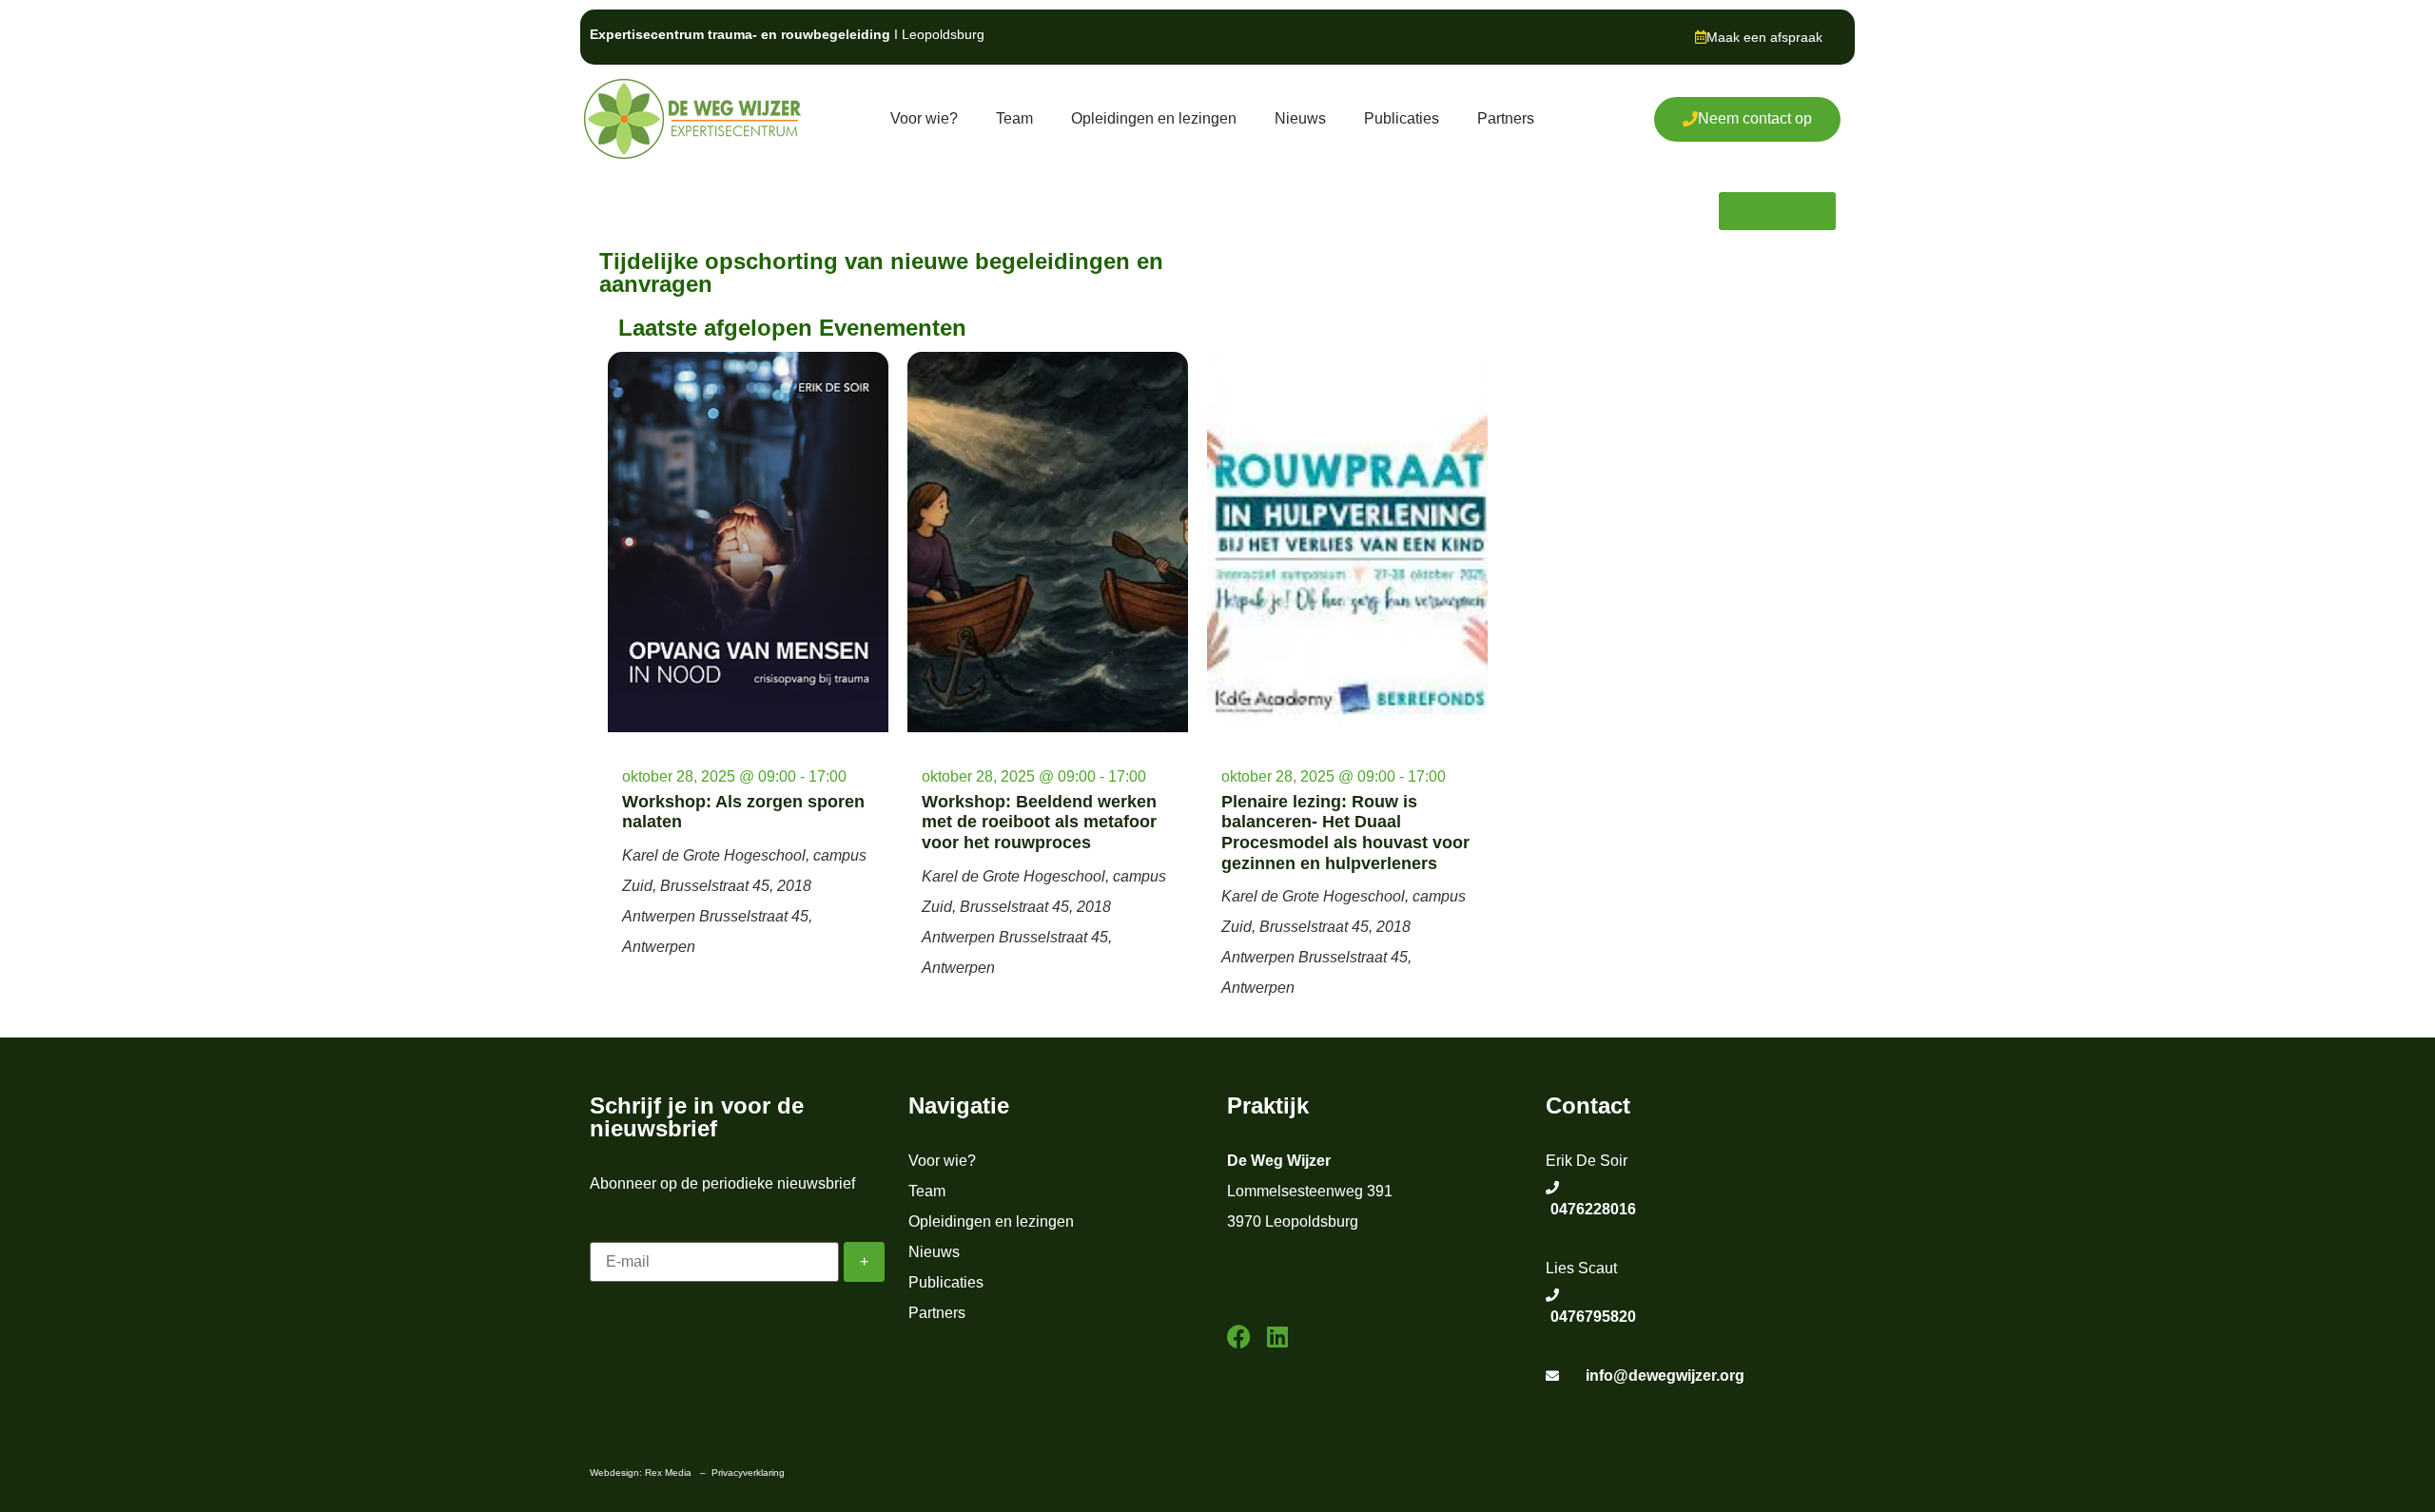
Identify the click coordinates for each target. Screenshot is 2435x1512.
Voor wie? (924, 118)
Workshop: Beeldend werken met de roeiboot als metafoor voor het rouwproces (1039, 822)
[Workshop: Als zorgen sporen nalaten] (748, 542)
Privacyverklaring (748, 1473)
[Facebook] (1239, 1337)
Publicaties (1402, 118)
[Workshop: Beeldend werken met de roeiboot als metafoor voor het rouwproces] (1048, 542)
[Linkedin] (1277, 1337)
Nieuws (1300, 118)
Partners (1506, 118)
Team (1014, 118)
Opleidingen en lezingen (1154, 118)
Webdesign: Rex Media (641, 1473)
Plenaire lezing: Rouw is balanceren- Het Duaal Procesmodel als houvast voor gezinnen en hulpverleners (1345, 833)
